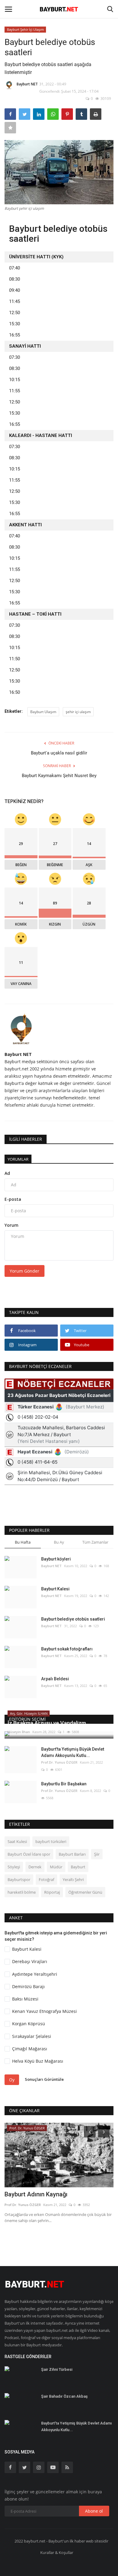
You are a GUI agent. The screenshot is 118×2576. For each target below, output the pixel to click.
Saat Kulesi (17, 1841)
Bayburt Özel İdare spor (29, 1854)
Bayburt (78, 1867)
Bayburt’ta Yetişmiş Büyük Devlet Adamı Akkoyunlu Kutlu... (73, 1752)
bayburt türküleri (51, 1841)
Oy (12, 2080)
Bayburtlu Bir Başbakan (64, 1784)
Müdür (56, 1867)
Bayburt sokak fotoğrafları (67, 1649)
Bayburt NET (27, 84)
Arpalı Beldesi (55, 1679)
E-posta (13, 1199)
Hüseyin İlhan (19, 1732)
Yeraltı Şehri (73, 1879)
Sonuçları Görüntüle (44, 2079)
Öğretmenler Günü (85, 1892)
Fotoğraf (46, 1879)
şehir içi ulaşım (78, 712)
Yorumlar (18, 1159)
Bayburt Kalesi (55, 1589)
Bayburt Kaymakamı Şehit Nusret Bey (59, 776)
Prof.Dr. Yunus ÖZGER (59, 1762)
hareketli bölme (22, 1892)
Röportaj (52, 1892)
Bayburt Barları (72, 1854)
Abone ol (94, 2511)
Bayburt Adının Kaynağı (36, 2194)
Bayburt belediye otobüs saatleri (73, 1619)
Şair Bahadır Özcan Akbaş (64, 2396)
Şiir (97, 1854)
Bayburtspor (19, 1879)
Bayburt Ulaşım (43, 712)
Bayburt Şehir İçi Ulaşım (25, 29)
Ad (7, 1173)
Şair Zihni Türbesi (57, 2369)
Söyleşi (14, 1867)
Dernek (35, 1867)
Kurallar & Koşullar (57, 2552)
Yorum (11, 1225)
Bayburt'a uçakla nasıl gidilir (59, 753)
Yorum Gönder (25, 1271)
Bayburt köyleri (56, 1559)
